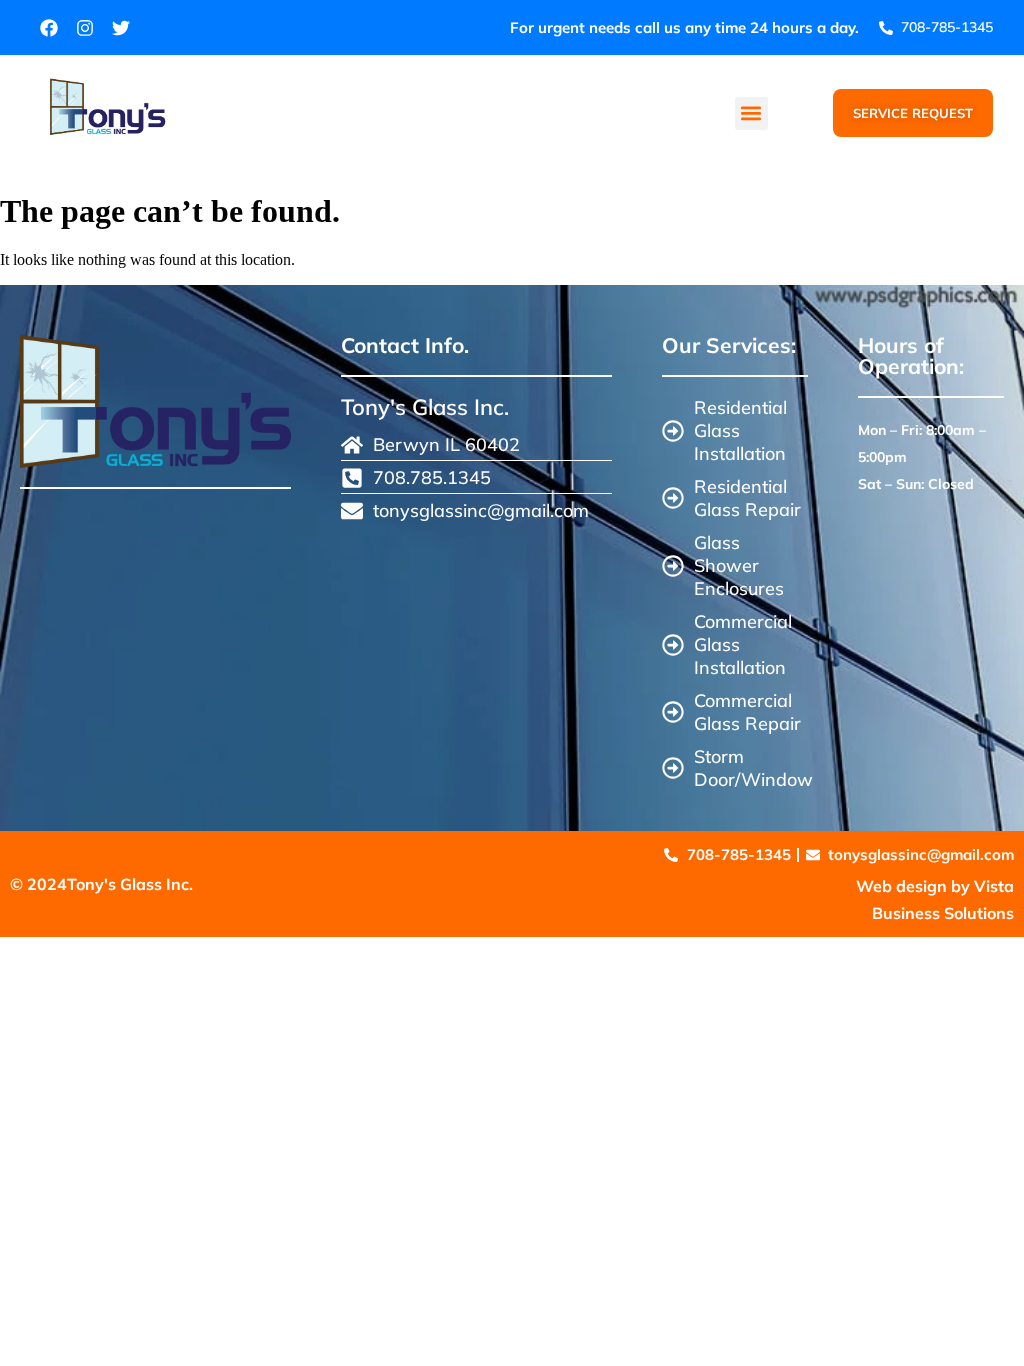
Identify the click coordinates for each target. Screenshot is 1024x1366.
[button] (751, 113)
